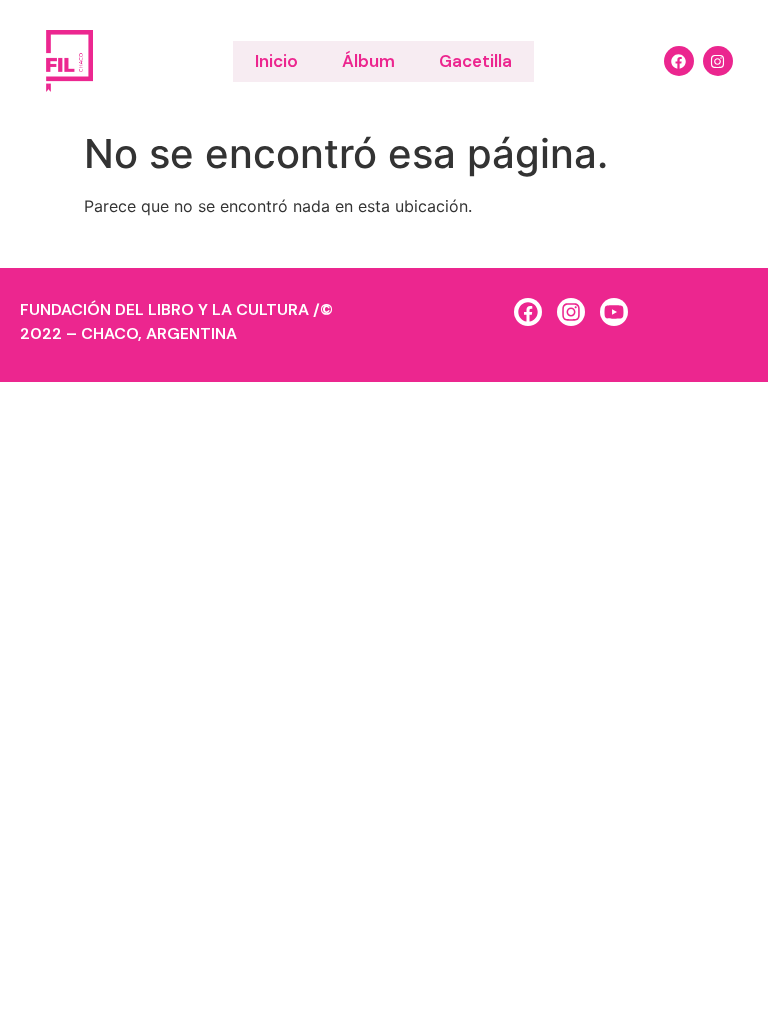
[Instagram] (718, 61)
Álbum (368, 61)
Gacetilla (475, 61)
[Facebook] (679, 61)
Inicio (276, 61)
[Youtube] (614, 312)
